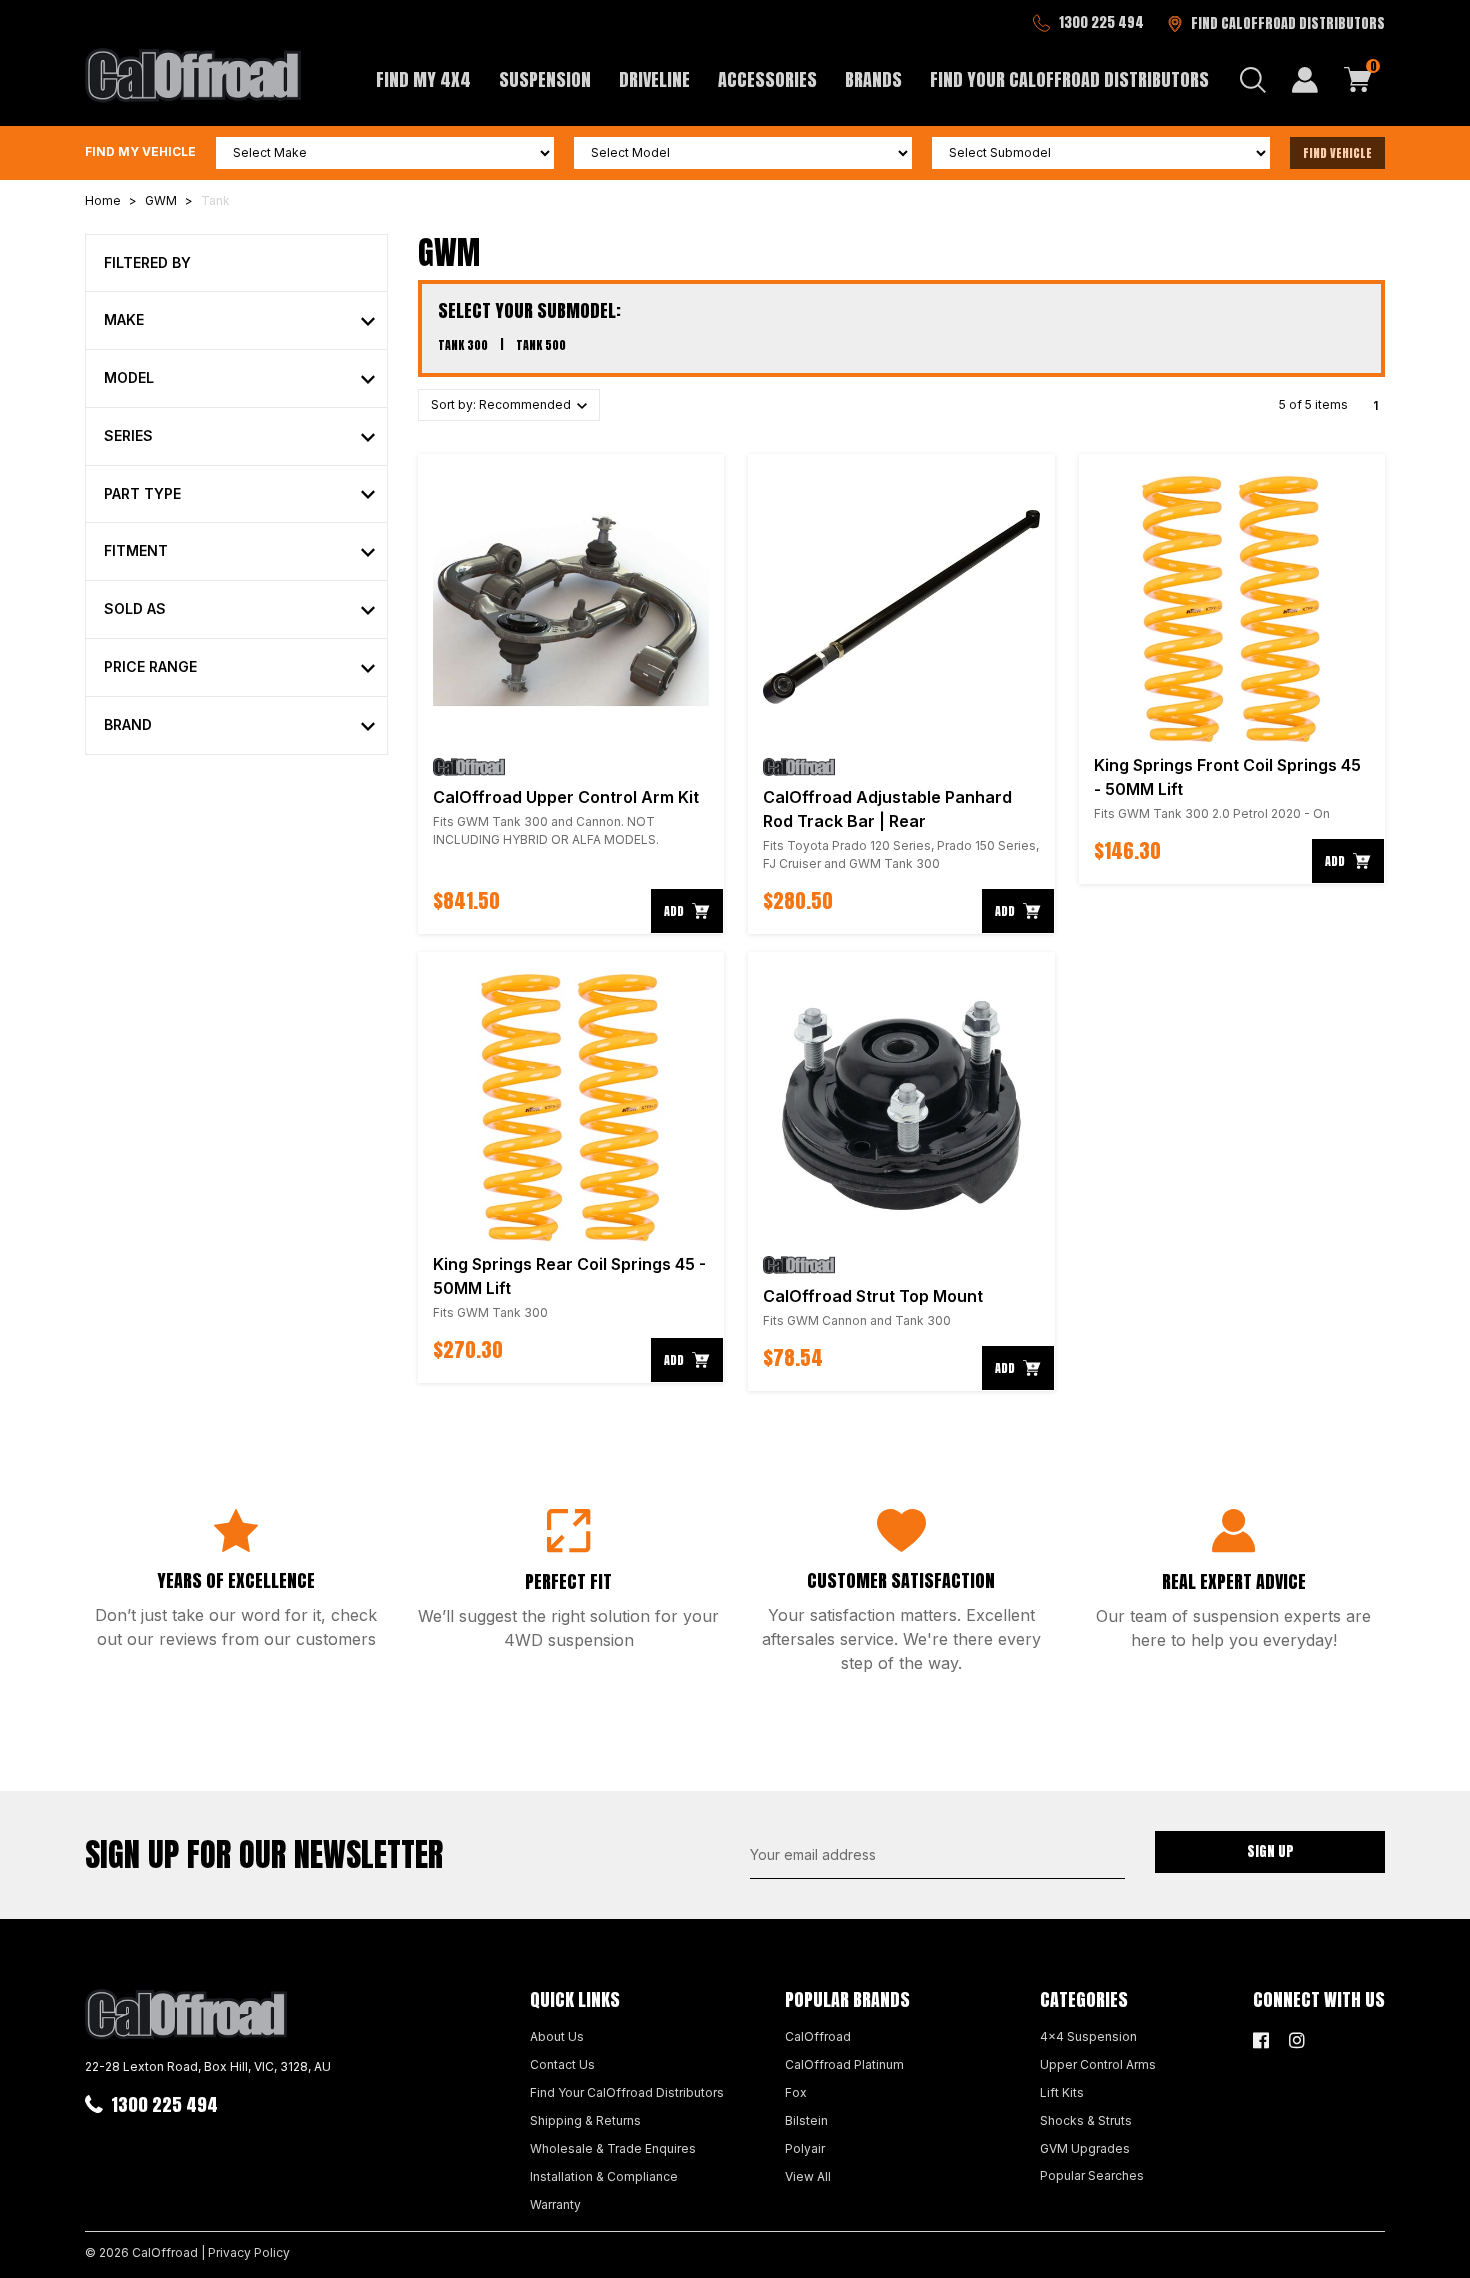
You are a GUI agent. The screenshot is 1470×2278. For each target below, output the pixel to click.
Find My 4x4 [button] (423, 79)
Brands (873, 79)
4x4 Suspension (1088, 2036)
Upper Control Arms (1098, 2064)
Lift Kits (1062, 2092)
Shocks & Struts (1086, 2120)
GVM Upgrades (1085, 2148)
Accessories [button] (767, 79)
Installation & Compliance (604, 2176)
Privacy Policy (249, 2252)
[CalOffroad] (193, 75)
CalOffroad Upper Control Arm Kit (566, 797)
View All (808, 2176)
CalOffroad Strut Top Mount (873, 1296)
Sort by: (502, 404)
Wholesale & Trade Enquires (613, 2148)
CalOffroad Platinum (844, 2064)
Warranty (555, 2204)
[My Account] (1305, 80)
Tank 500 (541, 345)
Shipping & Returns (585, 2120)
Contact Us (562, 2064)
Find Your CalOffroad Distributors (1069, 79)
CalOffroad (818, 2036)
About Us (557, 2036)
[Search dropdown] (1253, 80)
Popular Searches (1092, 2175)
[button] (239, 320)
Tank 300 (463, 345)
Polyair (805, 2148)
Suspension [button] (545, 79)
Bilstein (806, 2120)
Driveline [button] (654, 79)
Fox (796, 2092)
